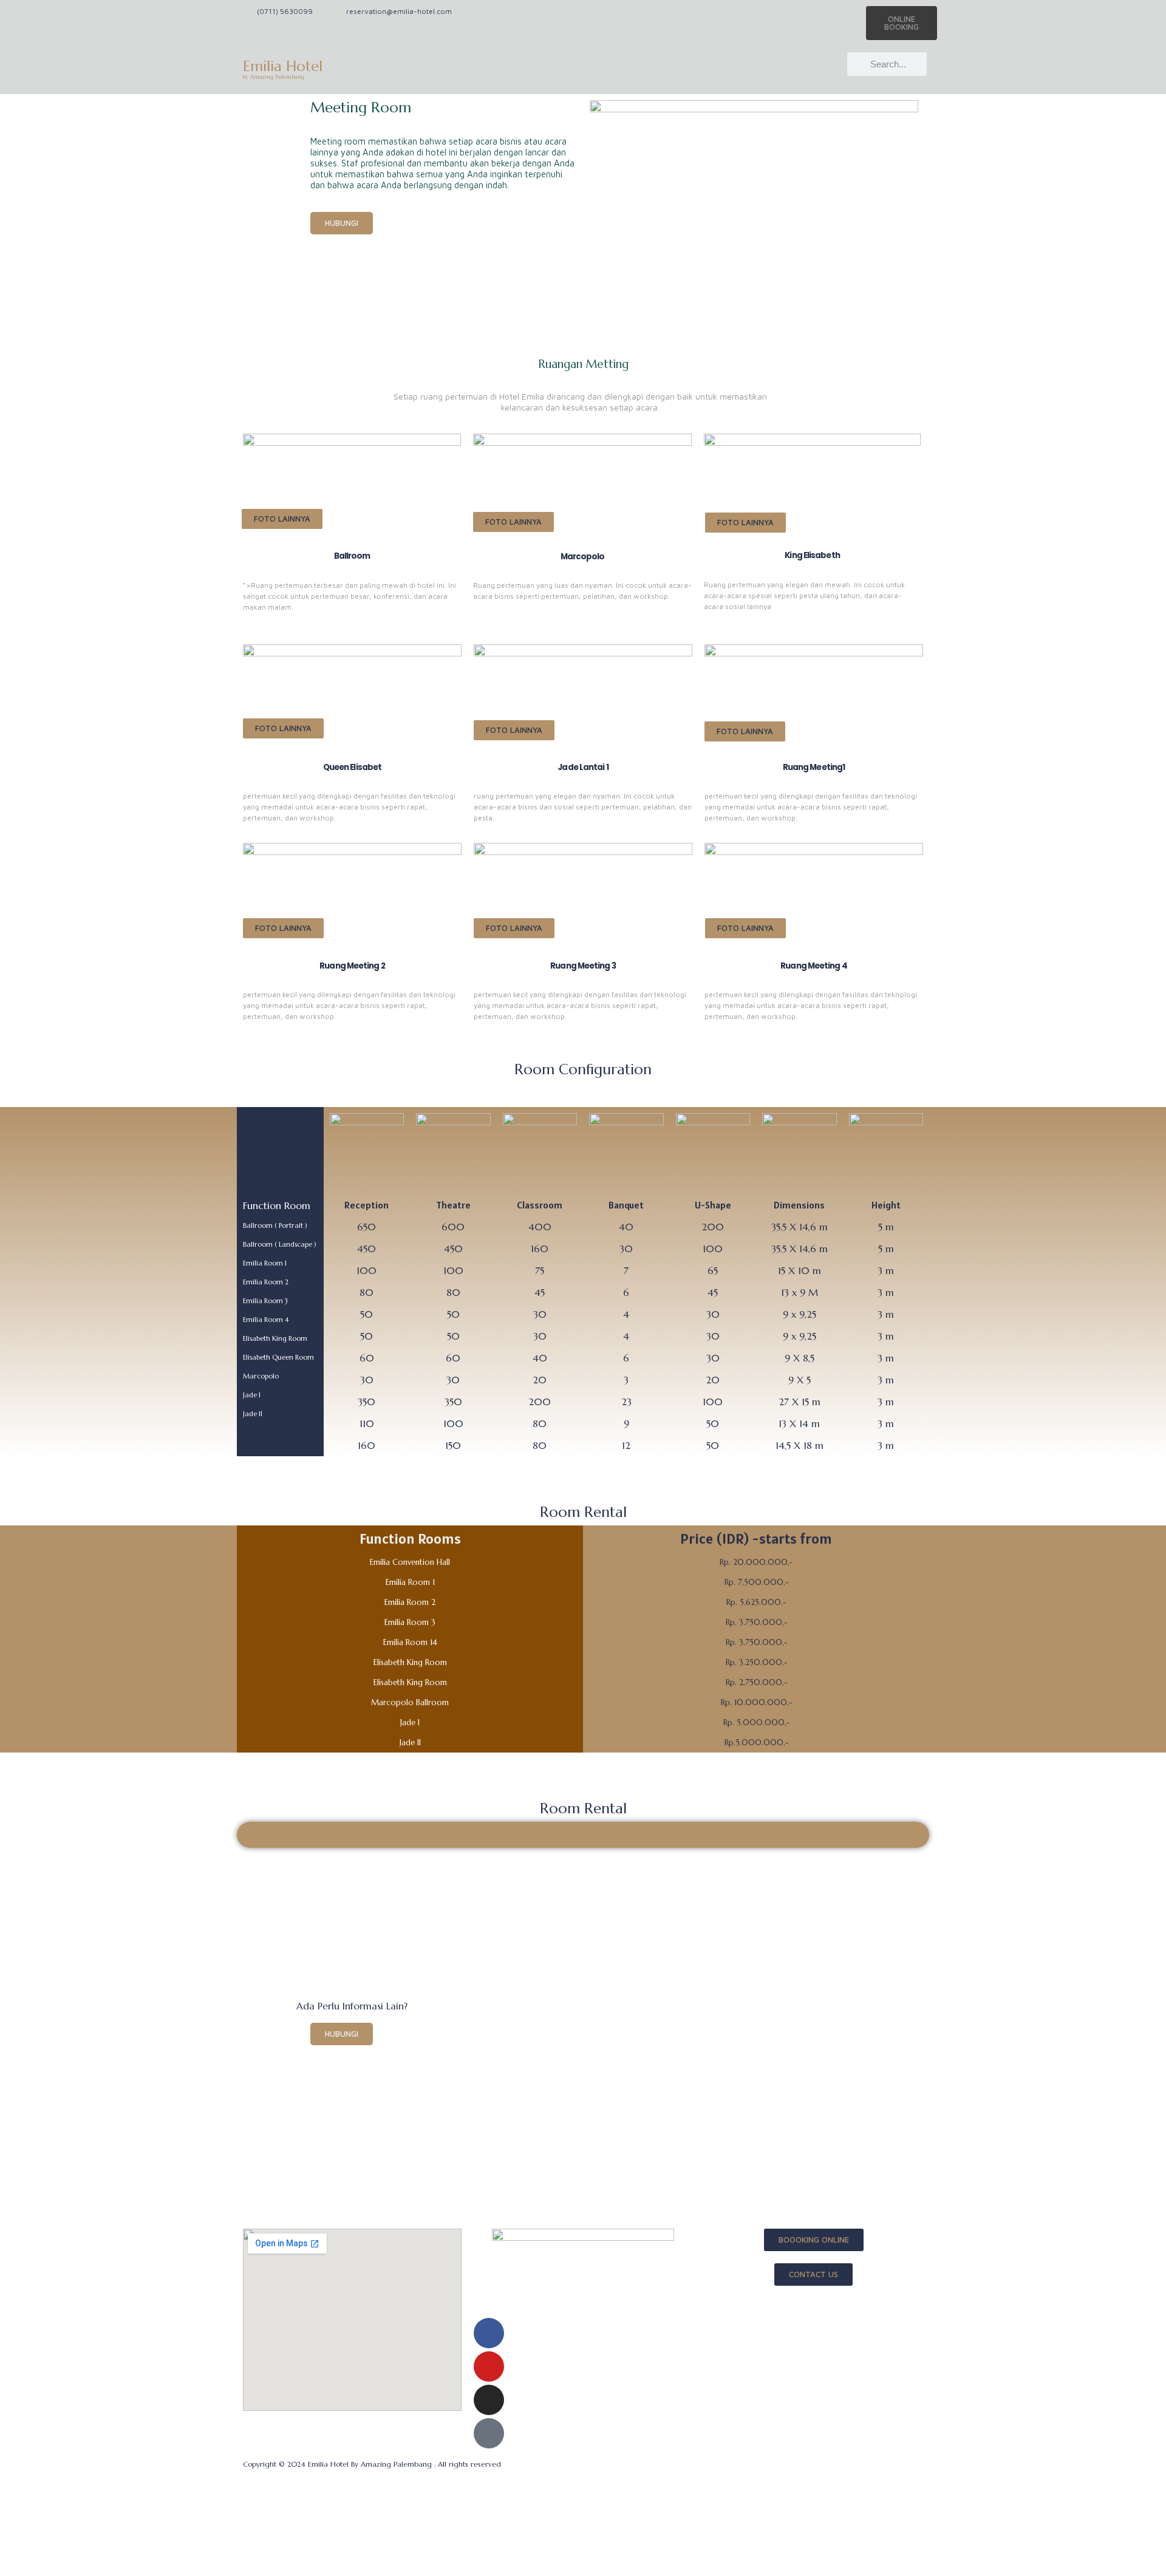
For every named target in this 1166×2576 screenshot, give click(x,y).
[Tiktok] (489, 2433)
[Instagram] (489, 2400)
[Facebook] (489, 2333)
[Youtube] (489, 2366)
